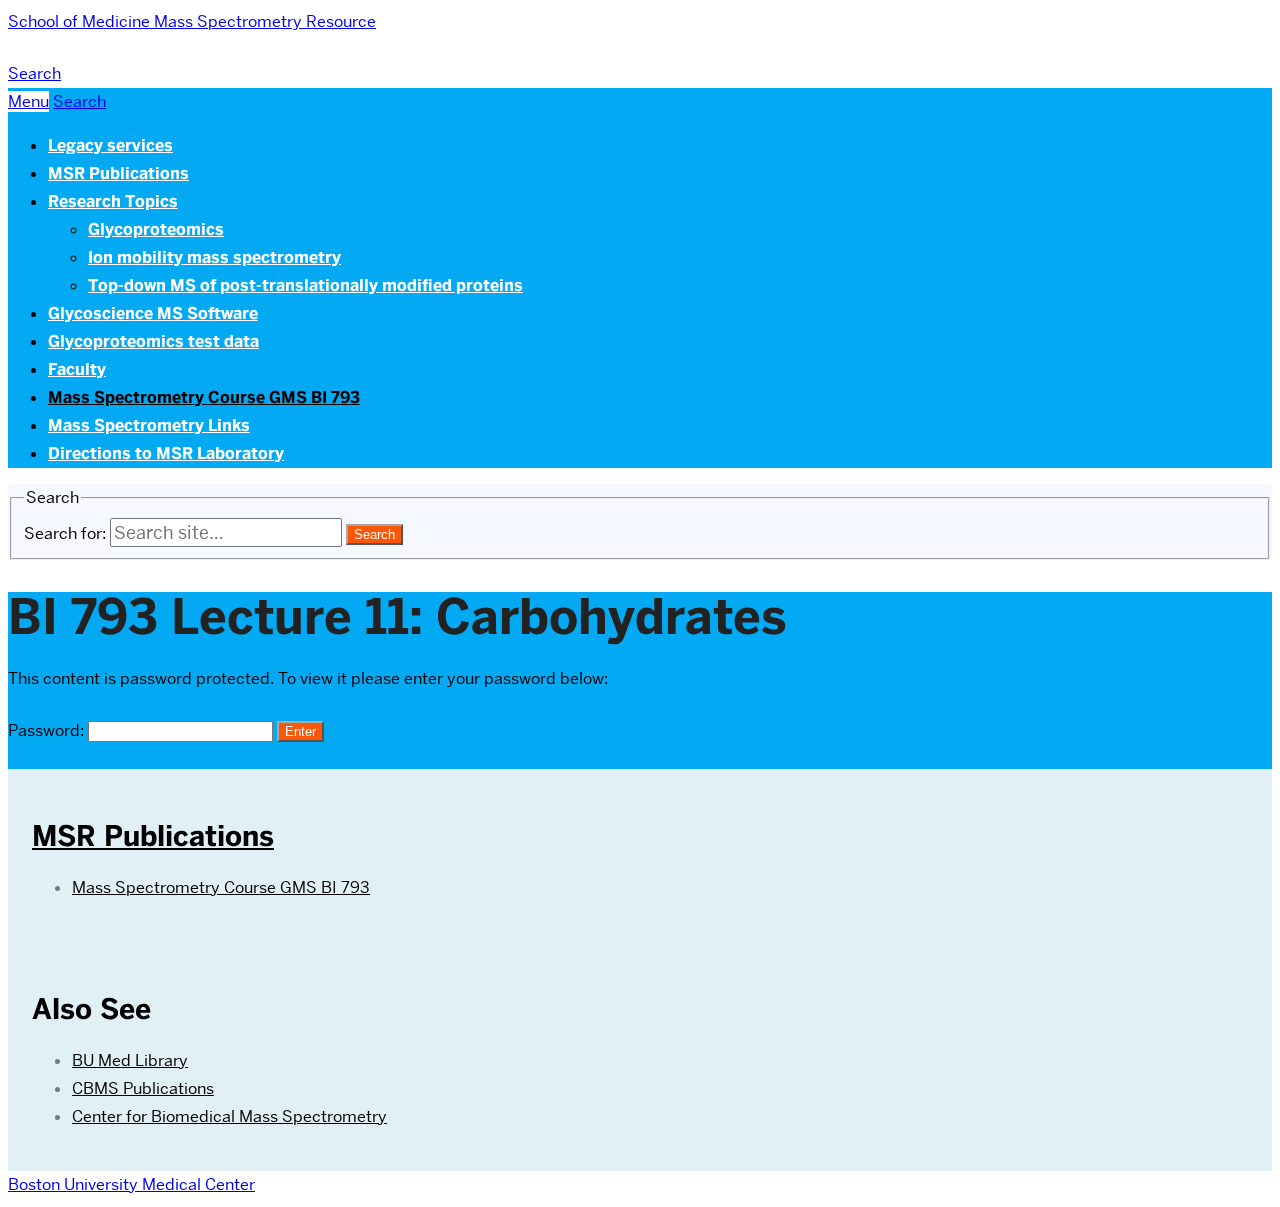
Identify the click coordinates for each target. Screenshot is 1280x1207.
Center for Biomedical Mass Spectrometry (229, 1116)
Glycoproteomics (156, 229)
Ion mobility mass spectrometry (214, 257)
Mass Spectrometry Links (149, 425)
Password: (48, 730)
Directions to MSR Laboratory (166, 453)
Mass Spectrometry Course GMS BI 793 (204, 397)
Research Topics (113, 201)
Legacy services (110, 145)
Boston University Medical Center (131, 1184)
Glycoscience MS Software (153, 313)
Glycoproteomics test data (153, 341)
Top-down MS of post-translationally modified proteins (305, 285)
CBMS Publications (143, 1088)
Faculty (77, 369)
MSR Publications (118, 173)
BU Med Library (130, 1060)
